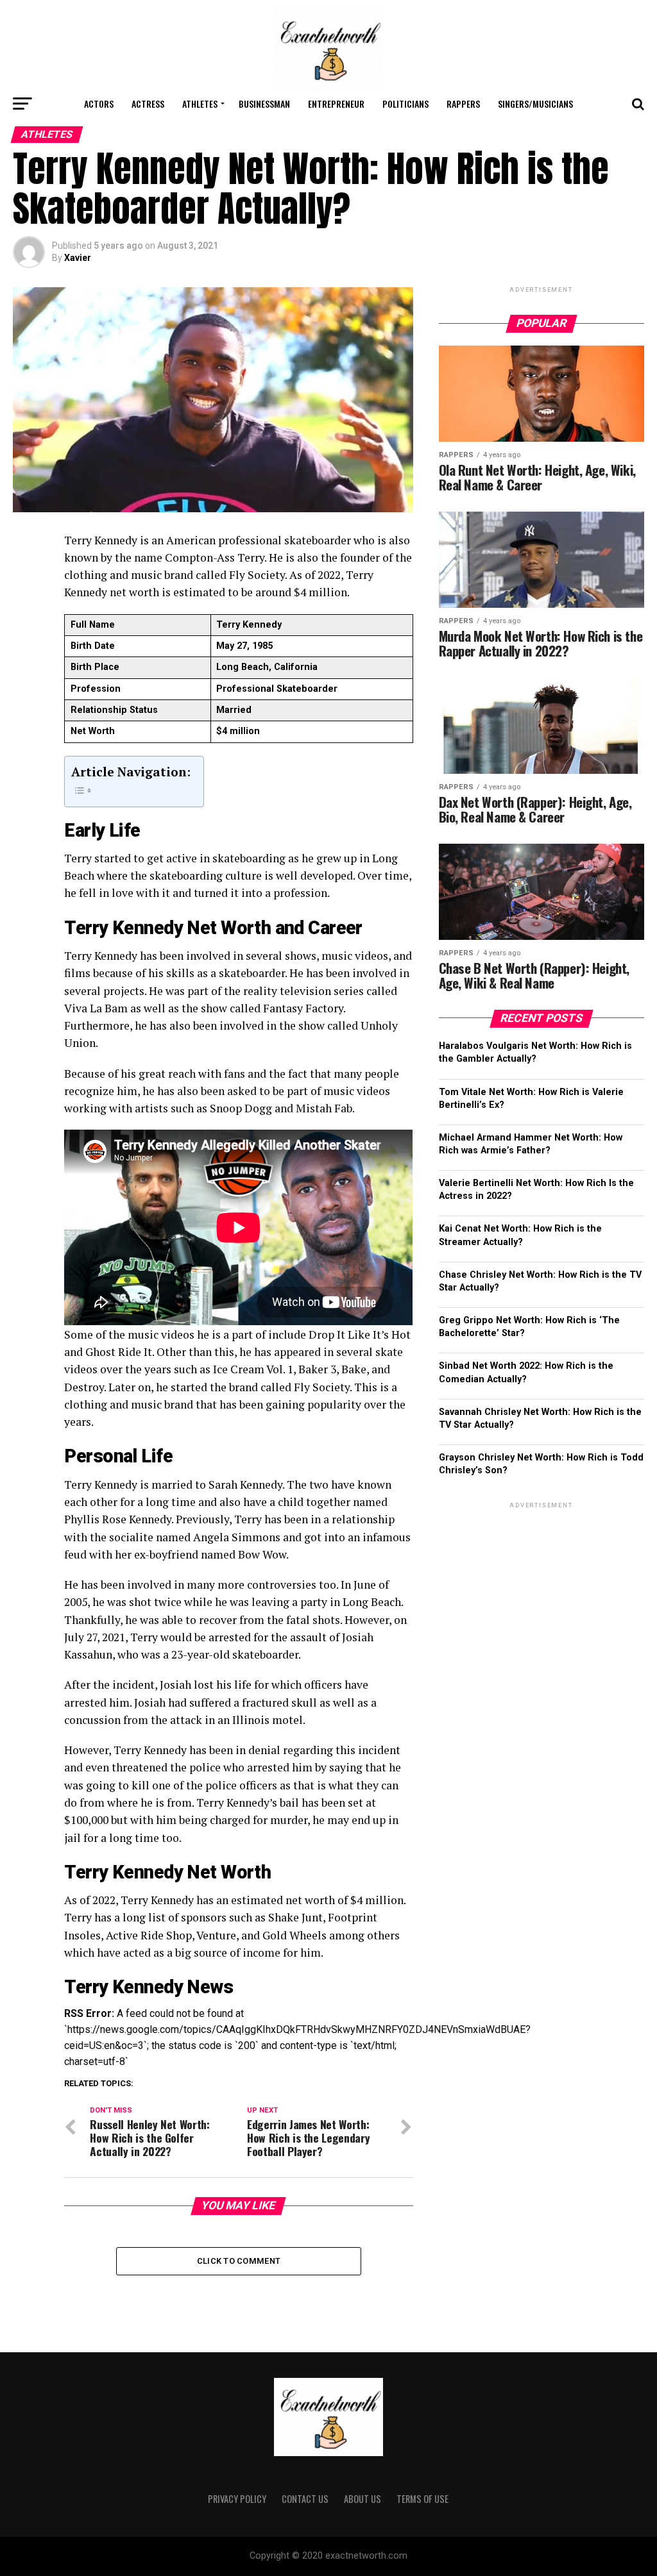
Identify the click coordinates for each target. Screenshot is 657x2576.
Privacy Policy (237, 2499)
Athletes (200, 104)
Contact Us (305, 2499)
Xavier (78, 258)
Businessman (264, 104)
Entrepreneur (336, 104)
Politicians (405, 104)
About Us (363, 2499)
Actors (99, 104)
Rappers (463, 104)
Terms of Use (422, 2499)
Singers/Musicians (535, 104)
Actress (148, 104)
